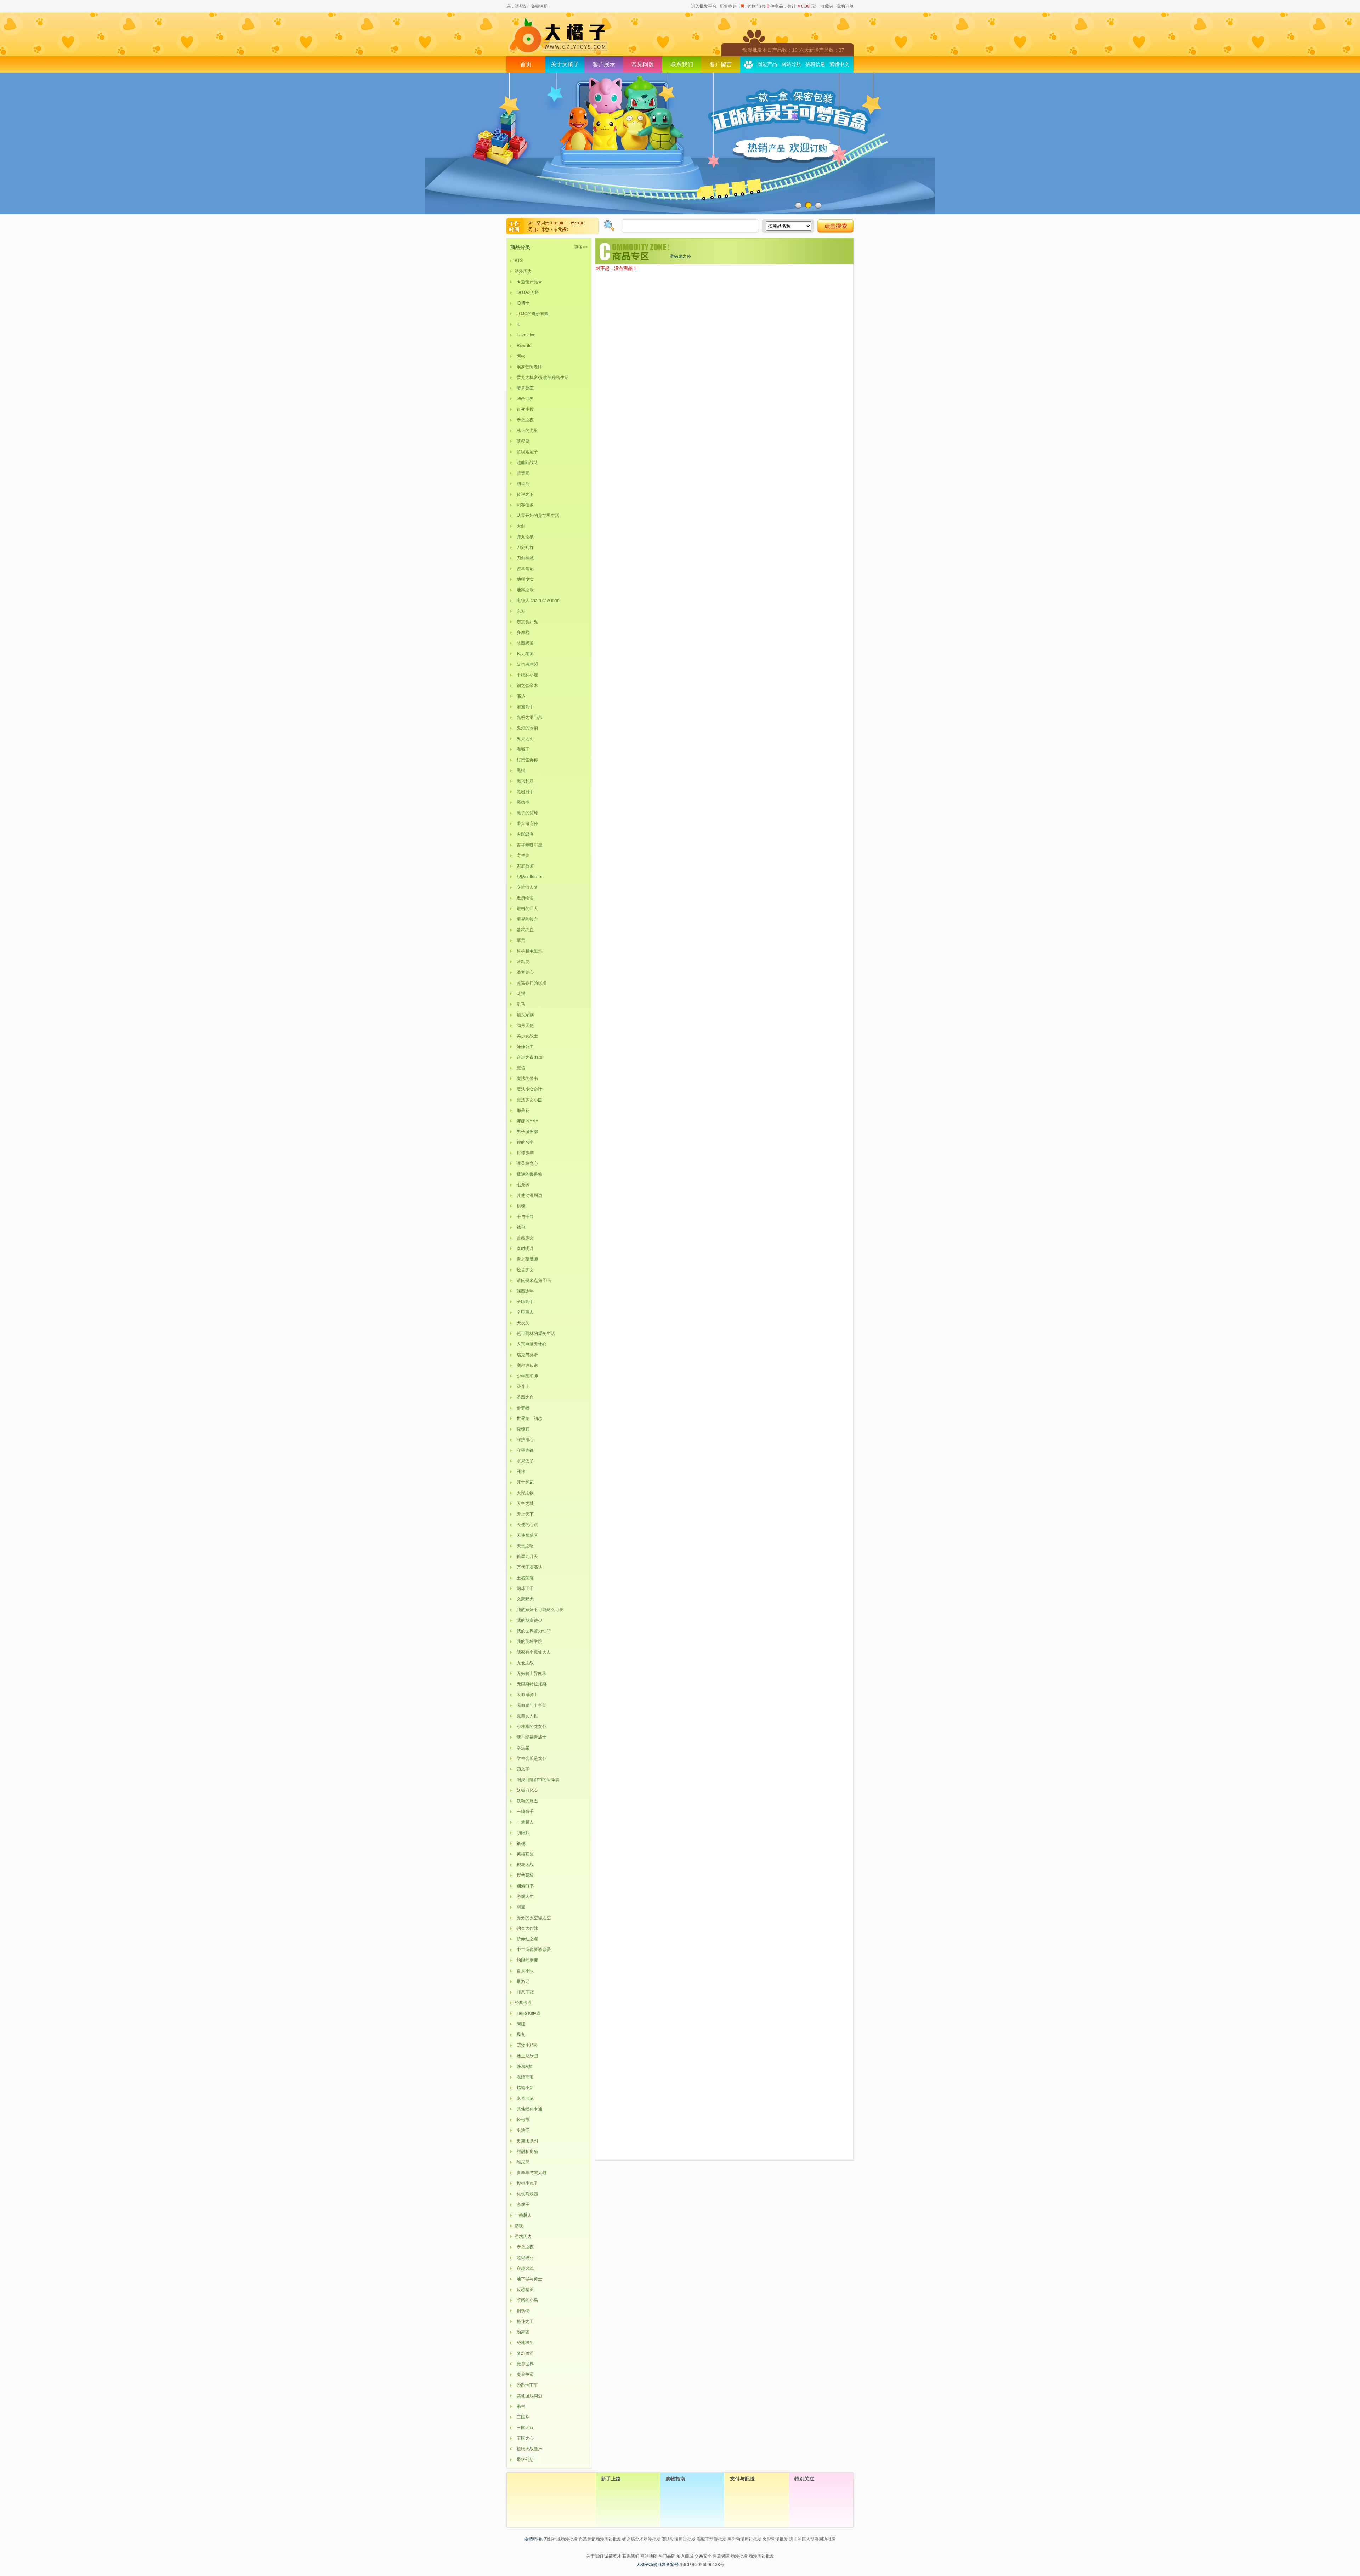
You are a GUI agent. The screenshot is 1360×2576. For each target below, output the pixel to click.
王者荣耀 (524, 1578)
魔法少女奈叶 (528, 1089)
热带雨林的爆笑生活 (535, 1334)
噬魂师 (522, 1429)
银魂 (520, 1843)
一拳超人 (524, 1822)
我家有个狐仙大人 (533, 1652)
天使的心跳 (526, 1525)
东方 (520, 611)
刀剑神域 (524, 558)
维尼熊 (522, 2162)
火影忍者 (524, 834)
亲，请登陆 (517, 6)
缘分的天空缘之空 (533, 1918)
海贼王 (522, 749)
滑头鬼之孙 (526, 824)
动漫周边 (523, 271)
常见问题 (643, 64)
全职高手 (524, 1302)
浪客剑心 (524, 972)
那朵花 (522, 1110)
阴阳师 (522, 1833)
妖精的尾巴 (526, 1801)
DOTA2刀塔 (527, 292)
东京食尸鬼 (526, 622)
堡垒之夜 (524, 420)
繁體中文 (839, 64)
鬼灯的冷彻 (526, 728)
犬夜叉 (522, 1323)
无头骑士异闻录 (531, 1673)
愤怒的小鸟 (526, 2300)
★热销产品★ (528, 282)
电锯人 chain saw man (537, 601)
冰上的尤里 (526, 431)
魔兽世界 (524, 2364)
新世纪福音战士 (531, 1737)
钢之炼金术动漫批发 (641, 2539)
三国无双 (524, 2428)
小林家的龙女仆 (531, 1727)
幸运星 (522, 1748)
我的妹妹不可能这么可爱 (539, 1610)
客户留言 (721, 64)
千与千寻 (524, 1217)
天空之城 (524, 1503)
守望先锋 (524, 1450)
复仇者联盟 (526, 664)
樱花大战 (524, 1865)
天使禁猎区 (526, 1535)
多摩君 (522, 632)
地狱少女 (524, 579)
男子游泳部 (526, 1132)
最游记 (522, 1981)
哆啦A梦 (523, 2066)
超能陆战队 (526, 462)
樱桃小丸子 (526, 2183)
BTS (519, 261)
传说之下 (524, 494)
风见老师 (524, 654)
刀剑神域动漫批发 (561, 2539)
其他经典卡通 (528, 2109)
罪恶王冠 (524, 1992)
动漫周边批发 (761, 2556)
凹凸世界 (524, 399)
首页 (526, 64)
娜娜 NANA (526, 1121)
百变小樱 (524, 409)
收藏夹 (827, 6)
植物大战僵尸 (528, 2449)
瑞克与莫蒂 (526, 1355)
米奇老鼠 (524, 2098)
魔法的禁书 (526, 1079)
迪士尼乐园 (526, 2056)
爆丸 (520, 2035)
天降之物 (524, 1493)
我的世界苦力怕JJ (533, 1631)
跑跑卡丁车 (526, 2385)
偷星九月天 (526, 1557)
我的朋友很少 (528, 1620)
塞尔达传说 (526, 1365)
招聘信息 (815, 64)
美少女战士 (526, 1036)
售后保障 (721, 2556)
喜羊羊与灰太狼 (531, 2173)
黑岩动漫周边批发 (744, 2539)
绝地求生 (524, 2343)
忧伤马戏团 (526, 2194)
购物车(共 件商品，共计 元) (782, 6)
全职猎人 (524, 1312)
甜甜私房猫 (526, 2151)
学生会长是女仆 (531, 1758)
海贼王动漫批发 (712, 2539)
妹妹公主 (524, 1047)
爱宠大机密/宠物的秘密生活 (542, 377)
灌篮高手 (524, 707)
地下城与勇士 (528, 2279)
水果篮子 (524, 1461)
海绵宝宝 (524, 2077)
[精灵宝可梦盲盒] (680, 143)
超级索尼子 (526, 452)
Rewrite (523, 346)
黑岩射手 (524, 792)
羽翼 (520, 1907)
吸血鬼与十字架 (531, 1705)
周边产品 (767, 64)
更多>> (581, 247)
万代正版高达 (528, 1567)
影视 (519, 2226)
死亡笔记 (524, 1482)
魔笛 (520, 1068)
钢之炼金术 (526, 686)
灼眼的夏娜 (526, 1960)
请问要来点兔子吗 (533, 1280)
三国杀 (522, 2417)
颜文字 (522, 1769)
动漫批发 (739, 2556)
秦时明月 (524, 1249)
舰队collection (529, 877)
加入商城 (685, 2556)
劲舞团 (522, 2332)
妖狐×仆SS (526, 1790)
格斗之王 (524, 2321)
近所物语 (524, 898)
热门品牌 (667, 2556)
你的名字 (524, 1142)
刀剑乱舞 (524, 547)
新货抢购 (728, 6)
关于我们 (595, 2556)
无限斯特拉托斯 (531, 1684)
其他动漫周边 (528, 1195)
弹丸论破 (524, 537)
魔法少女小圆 (528, 1100)
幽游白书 (524, 1886)
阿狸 (520, 2024)
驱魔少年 (524, 1291)
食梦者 (522, 1408)
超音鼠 (522, 473)
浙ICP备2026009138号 (702, 2565)
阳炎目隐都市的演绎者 (537, 1780)
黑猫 (520, 770)
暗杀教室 (524, 388)
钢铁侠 (522, 2311)
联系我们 (682, 64)
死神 (520, 1472)
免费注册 (539, 6)
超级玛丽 (524, 2258)
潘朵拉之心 (526, 1164)
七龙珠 (522, 1185)
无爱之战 (524, 1663)
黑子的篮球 (526, 813)
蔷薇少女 (524, 1238)
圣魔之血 (524, 1397)
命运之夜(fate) (529, 1057)
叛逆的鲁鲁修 (528, 1174)
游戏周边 (523, 2236)
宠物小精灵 (526, 2045)
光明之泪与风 (528, 717)
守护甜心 (524, 1440)
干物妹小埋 (526, 675)
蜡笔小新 (524, 2088)
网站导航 (791, 64)
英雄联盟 (524, 1854)
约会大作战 (526, 1928)
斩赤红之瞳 (526, 1939)
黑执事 (522, 802)
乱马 (520, 1004)
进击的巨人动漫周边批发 (812, 2539)
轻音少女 (524, 1270)
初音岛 (522, 484)
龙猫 (520, 994)
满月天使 (524, 1025)
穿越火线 (524, 2268)
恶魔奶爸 (524, 643)
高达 (520, 696)
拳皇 (520, 2406)
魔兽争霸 (524, 2375)
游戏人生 (524, 1897)
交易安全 (703, 2556)
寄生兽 (522, 855)
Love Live (525, 335)
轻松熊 (522, 2120)
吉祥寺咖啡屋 (528, 845)
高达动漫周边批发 (679, 2539)
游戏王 (522, 2205)
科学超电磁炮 (528, 951)
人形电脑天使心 (531, 1344)
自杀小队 (524, 1971)
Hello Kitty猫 (528, 2013)
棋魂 (520, 1206)
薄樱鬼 (522, 441)
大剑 (520, 526)
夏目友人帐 (526, 1716)
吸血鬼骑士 (526, 1695)
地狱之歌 (524, 590)
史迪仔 (522, 2130)
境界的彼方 (526, 919)
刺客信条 (524, 505)
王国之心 (524, 2438)
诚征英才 (613, 2556)
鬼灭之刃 (524, 739)
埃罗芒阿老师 (528, 367)
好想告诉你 (526, 760)
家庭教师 (524, 866)
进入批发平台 (704, 6)
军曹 (520, 940)
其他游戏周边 (528, 2396)
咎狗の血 (524, 930)
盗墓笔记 (524, 569)
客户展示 (604, 64)
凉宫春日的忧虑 (531, 983)
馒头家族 (524, 1015)
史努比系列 (526, 2141)
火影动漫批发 (775, 2539)
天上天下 (524, 1514)
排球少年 (524, 1153)
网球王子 (524, 1588)
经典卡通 (523, 2003)
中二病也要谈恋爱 (533, 1950)
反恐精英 (524, 2290)
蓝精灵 (522, 962)
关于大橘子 (565, 64)
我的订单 (845, 6)
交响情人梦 (526, 887)
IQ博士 (522, 303)
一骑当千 (524, 1812)
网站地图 (649, 2556)
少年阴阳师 (526, 1376)
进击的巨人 (526, 909)
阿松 (520, 356)
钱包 (520, 1227)
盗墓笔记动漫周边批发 (600, 2539)
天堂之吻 (524, 1546)
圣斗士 (522, 1387)
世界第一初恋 (528, 1418)
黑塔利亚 (524, 781)
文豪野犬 (524, 1599)
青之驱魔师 (526, 1259)
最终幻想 (524, 2460)
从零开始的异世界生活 (537, 516)
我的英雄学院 (528, 1642)
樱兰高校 (524, 1875)
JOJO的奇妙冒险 (532, 314)
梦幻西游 (524, 2353)
